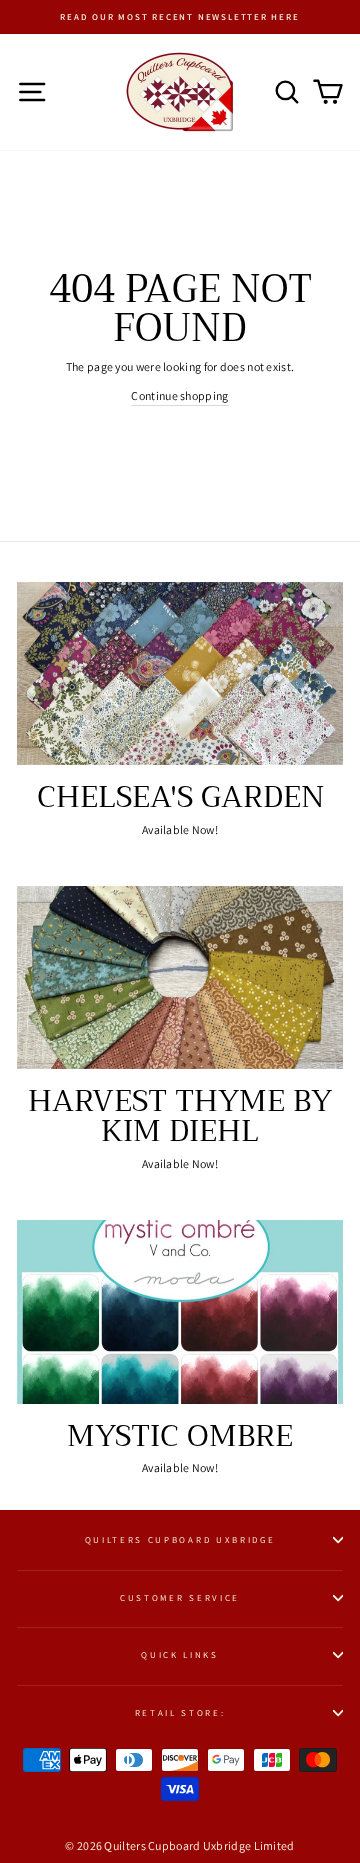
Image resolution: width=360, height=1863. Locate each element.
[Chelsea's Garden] (180, 673)
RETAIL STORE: (180, 1713)
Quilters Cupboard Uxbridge (180, 1540)
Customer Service (180, 1598)
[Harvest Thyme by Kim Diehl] (180, 977)
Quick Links (179, 1655)
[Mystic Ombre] (180, 1311)
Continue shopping (179, 395)
